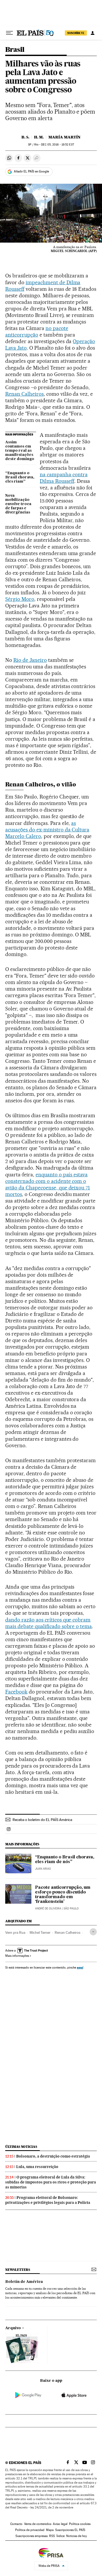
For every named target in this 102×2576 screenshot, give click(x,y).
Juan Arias (43, 1869)
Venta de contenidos (38, 2524)
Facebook (16, 1692)
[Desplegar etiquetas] (93, 1932)
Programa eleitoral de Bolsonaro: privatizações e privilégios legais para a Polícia (48, 2200)
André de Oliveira (48, 1909)
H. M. (39, 137)
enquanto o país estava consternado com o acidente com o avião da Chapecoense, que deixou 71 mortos (48, 1184)
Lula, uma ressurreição (37, 2167)
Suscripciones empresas (32, 2536)
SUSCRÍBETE (76, 33)
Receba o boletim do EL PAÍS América (42, 1820)
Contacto (16, 2524)
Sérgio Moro (20, 599)
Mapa (50, 2530)
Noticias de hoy (76, 2536)
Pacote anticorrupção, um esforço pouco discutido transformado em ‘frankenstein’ (63, 1895)
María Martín (64, 137)
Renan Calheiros (24, 394)
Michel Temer (40, 1932)
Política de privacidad (30, 2530)
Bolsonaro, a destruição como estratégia (53, 2156)
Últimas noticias (21, 2147)
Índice (61, 2536)
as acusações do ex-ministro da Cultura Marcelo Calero (47, 830)
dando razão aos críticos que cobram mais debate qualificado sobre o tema (49, 1623)
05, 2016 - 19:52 (57, 145)
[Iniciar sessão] (93, 33)
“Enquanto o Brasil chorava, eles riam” (20, 477)
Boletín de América (24, 2282)
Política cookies (80, 2524)
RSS (52, 2536)
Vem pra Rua (15, 1932)
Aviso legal (60, 2524)
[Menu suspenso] (9, 33)
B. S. (25, 137)
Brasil (15, 50)
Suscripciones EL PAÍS (70, 2530)
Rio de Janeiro (30, 660)
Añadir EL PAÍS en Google (31, 171)
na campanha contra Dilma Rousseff (64, 478)
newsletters (18, 2270)
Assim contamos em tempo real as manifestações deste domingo (20, 451)
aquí (80, 1967)
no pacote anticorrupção (37, 331)
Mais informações (17, 1956)
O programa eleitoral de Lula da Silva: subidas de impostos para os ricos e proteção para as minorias (51, 2182)
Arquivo (13, 2328)
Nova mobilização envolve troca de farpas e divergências (18, 504)
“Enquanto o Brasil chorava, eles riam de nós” (65, 1860)
